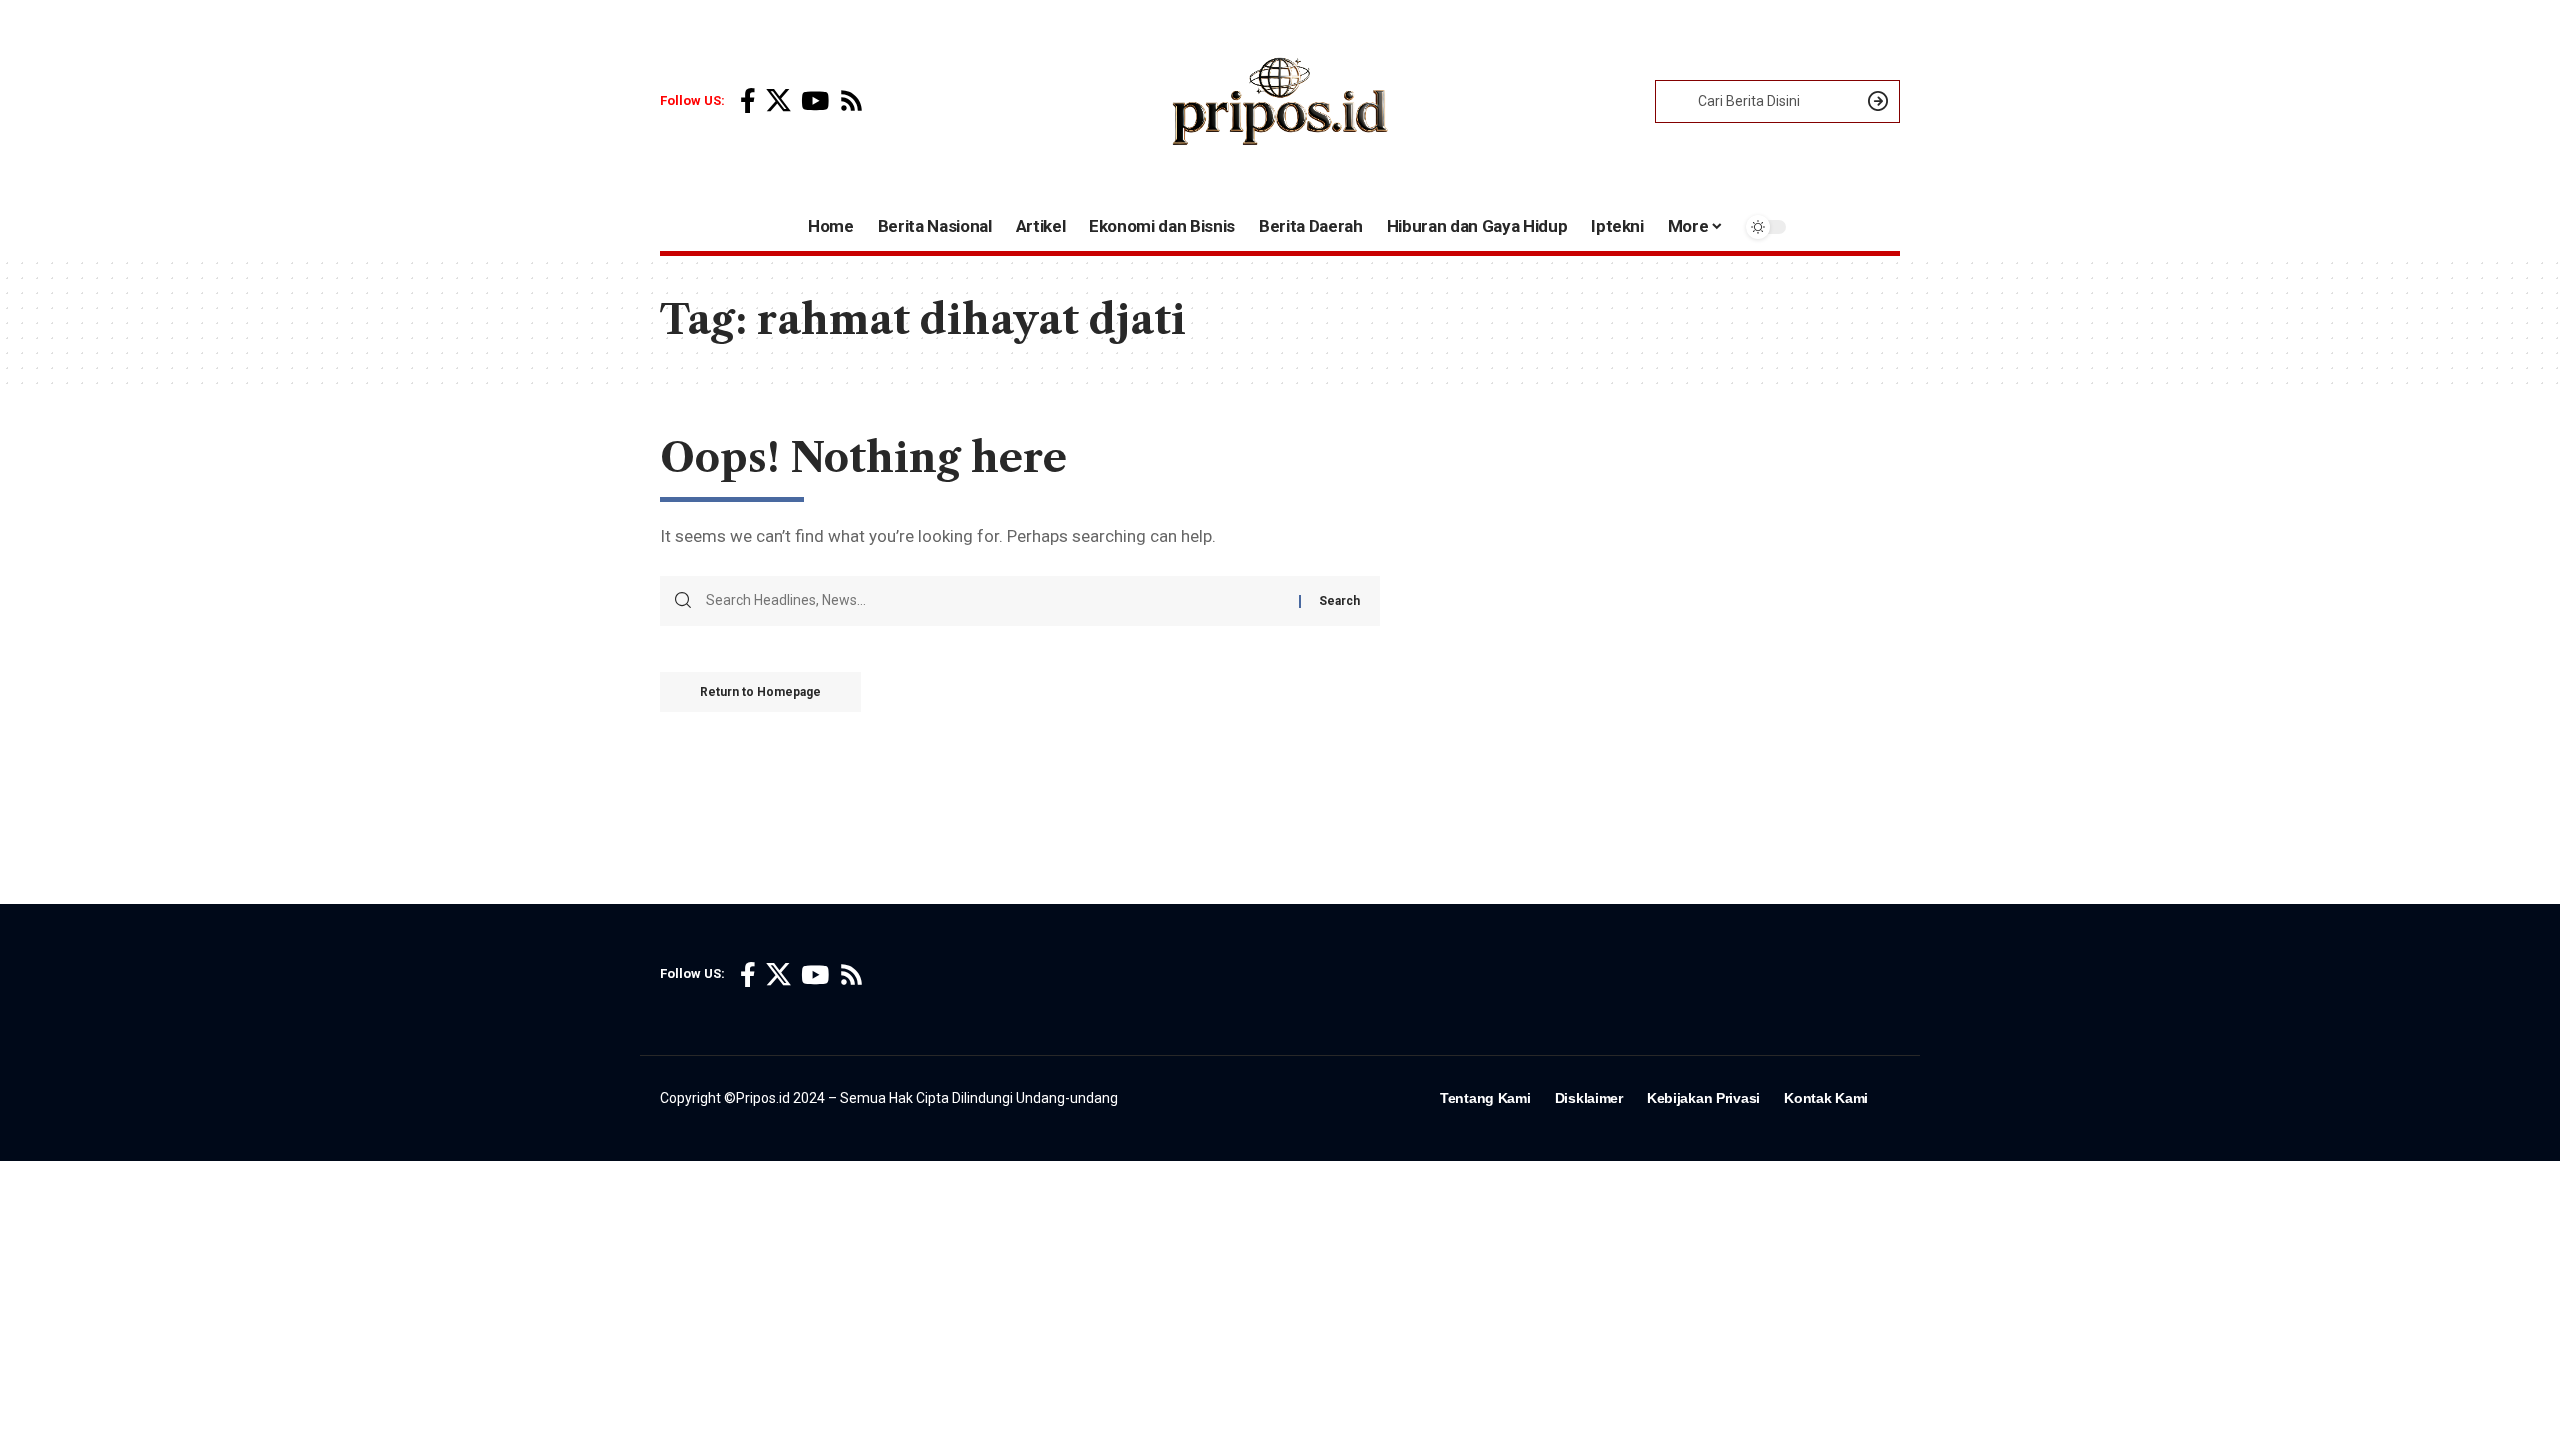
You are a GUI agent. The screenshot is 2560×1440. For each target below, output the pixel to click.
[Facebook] (748, 101)
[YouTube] (815, 101)
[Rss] (851, 101)
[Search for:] (995, 601)
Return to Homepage (760, 692)
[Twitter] (778, 101)
